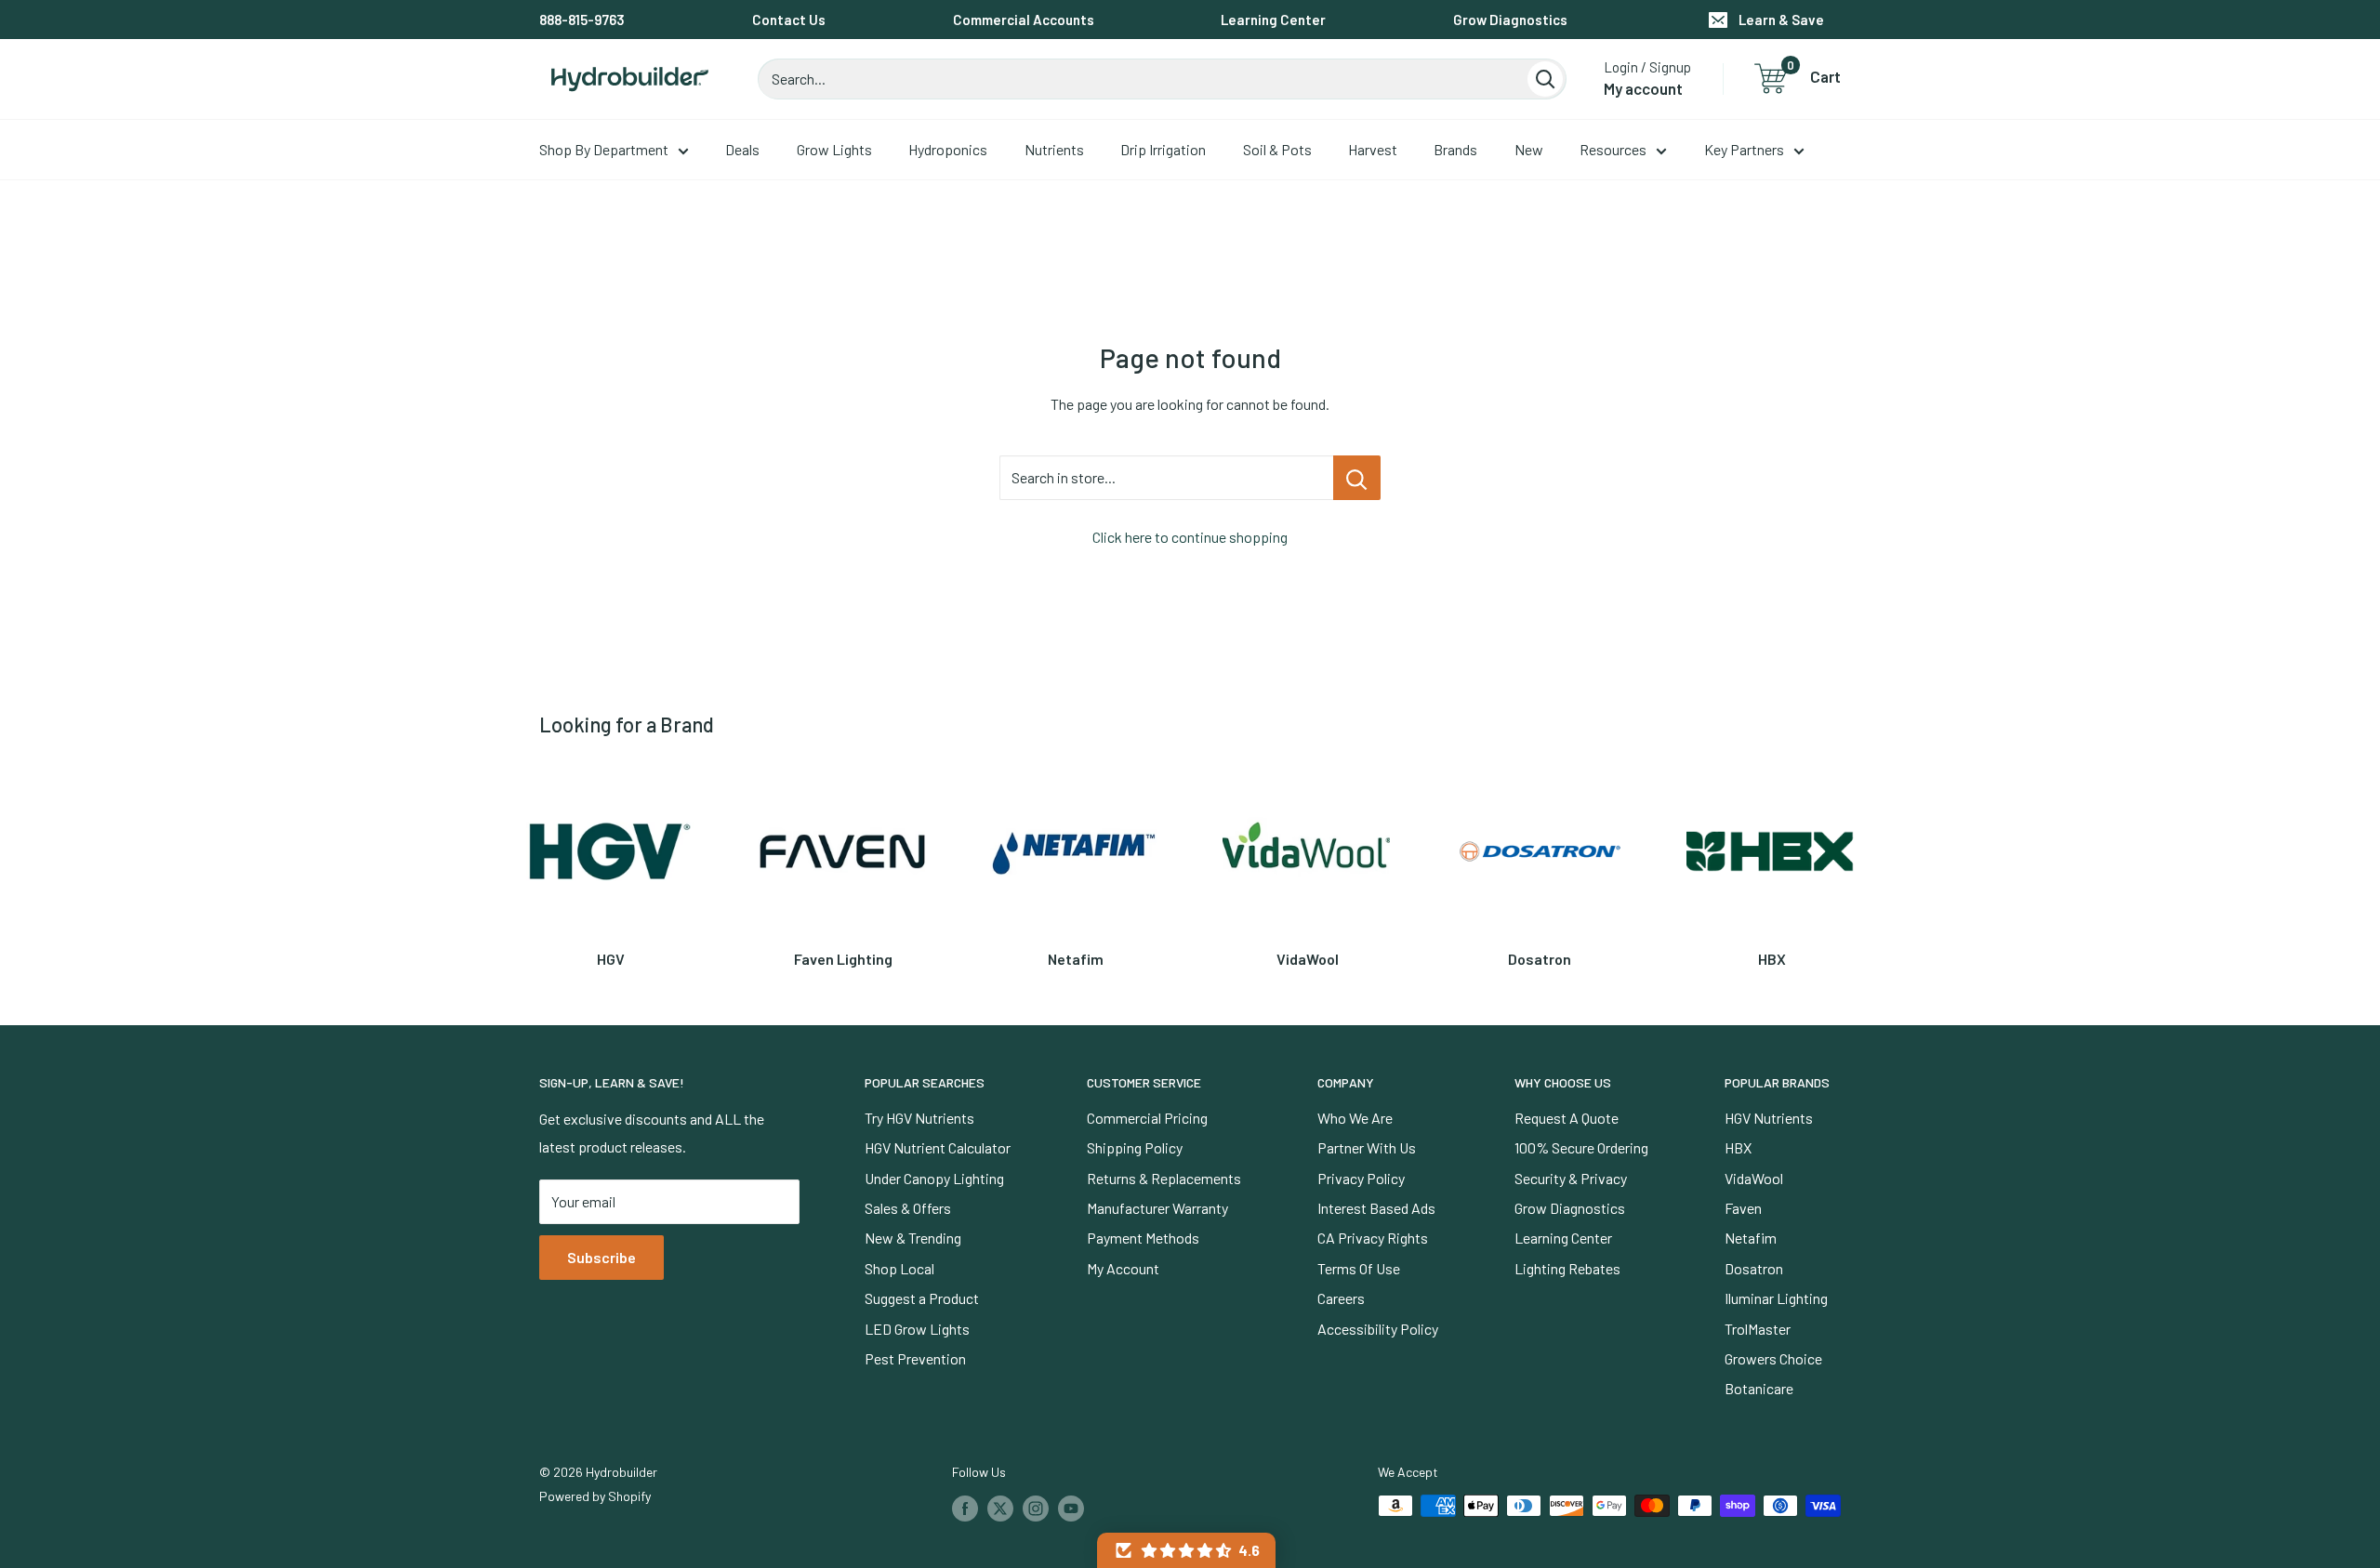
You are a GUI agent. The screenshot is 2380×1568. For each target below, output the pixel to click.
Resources (1613, 149)
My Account (1123, 1268)
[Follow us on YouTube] (1071, 1508)
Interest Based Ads (1376, 1208)
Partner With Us (1367, 1147)
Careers (1341, 1298)
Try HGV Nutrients (919, 1118)
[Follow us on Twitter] (1000, 1508)
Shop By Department (604, 149)
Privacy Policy (1361, 1178)
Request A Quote (1567, 1118)
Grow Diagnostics (1510, 20)
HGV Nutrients (1769, 1118)
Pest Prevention (915, 1358)
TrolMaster (1758, 1329)
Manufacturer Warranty (1157, 1208)
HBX (1738, 1147)
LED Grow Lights (917, 1329)
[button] (1186, 1550)
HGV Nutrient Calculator (938, 1147)
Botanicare (1759, 1388)
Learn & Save (1781, 20)
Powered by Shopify (595, 1496)
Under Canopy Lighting (934, 1178)
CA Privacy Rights (1373, 1238)
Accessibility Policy (1378, 1329)
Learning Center (1273, 20)
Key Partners (1744, 149)
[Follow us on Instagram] (1036, 1508)
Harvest (1373, 149)
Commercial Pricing (1147, 1118)
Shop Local (899, 1268)
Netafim (1751, 1238)
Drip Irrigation (1163, 149)
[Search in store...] (1357, 478)
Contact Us (789, 20)
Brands (1455, 149)
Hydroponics (948, 149)
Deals (742, 149)
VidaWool (1754, 1178)
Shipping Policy (1135, 1147)
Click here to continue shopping (1190, 537)
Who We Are (1355, 1118)
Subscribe (602, 1257)
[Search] (1545, 79)
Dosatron (1754, 1268)
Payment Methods (1143, 1238)
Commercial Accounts (1024, 20)
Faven (1743, 1208)
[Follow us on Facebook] (965, 1508)
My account (1643, 88)
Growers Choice (1773, 1358)
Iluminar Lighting (1776, 1298)
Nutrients (1054, 149)
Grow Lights (834, 149)
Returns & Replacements (1164, 1178)
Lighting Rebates (1567, 1268)
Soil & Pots (1277, 149)
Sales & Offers (908, 1208)
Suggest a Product (922, 1298)
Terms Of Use (1359, 1268)
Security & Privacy (1571, 1178)
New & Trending (913, 1238)
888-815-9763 (582, 20)
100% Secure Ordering (1581, 1147)
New (1529, 149)
